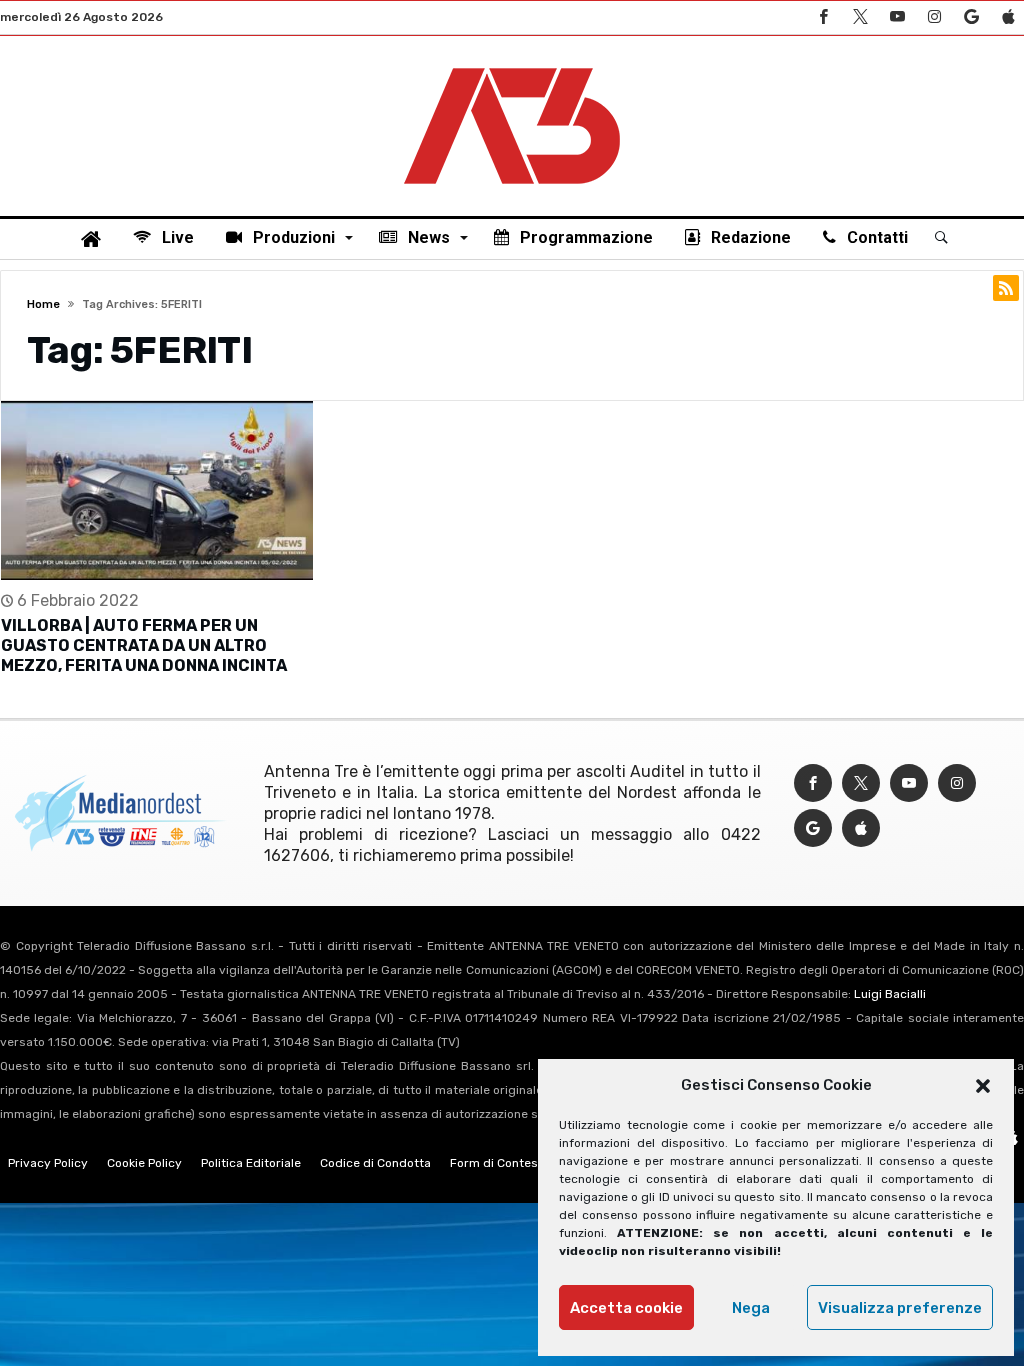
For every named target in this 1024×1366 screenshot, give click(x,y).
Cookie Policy (144, 1163)
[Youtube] (897, 17)
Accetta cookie (626, 1308)
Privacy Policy (48, 1163)
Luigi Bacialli (890, 994)
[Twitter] (860, 17)
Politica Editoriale (251, 1163)
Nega (751, 1308)
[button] (983, 1086)
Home (43, 304)
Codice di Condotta (375, 1163)
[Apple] (1008, 17)
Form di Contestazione (515, 1163)
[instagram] (934, 17)
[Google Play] (971, 17)
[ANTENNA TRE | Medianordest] (512, 66)
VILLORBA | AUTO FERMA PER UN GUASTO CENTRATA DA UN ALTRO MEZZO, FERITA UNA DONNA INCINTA (144, 645)
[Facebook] (823, 17)
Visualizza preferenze (900, 1308)
